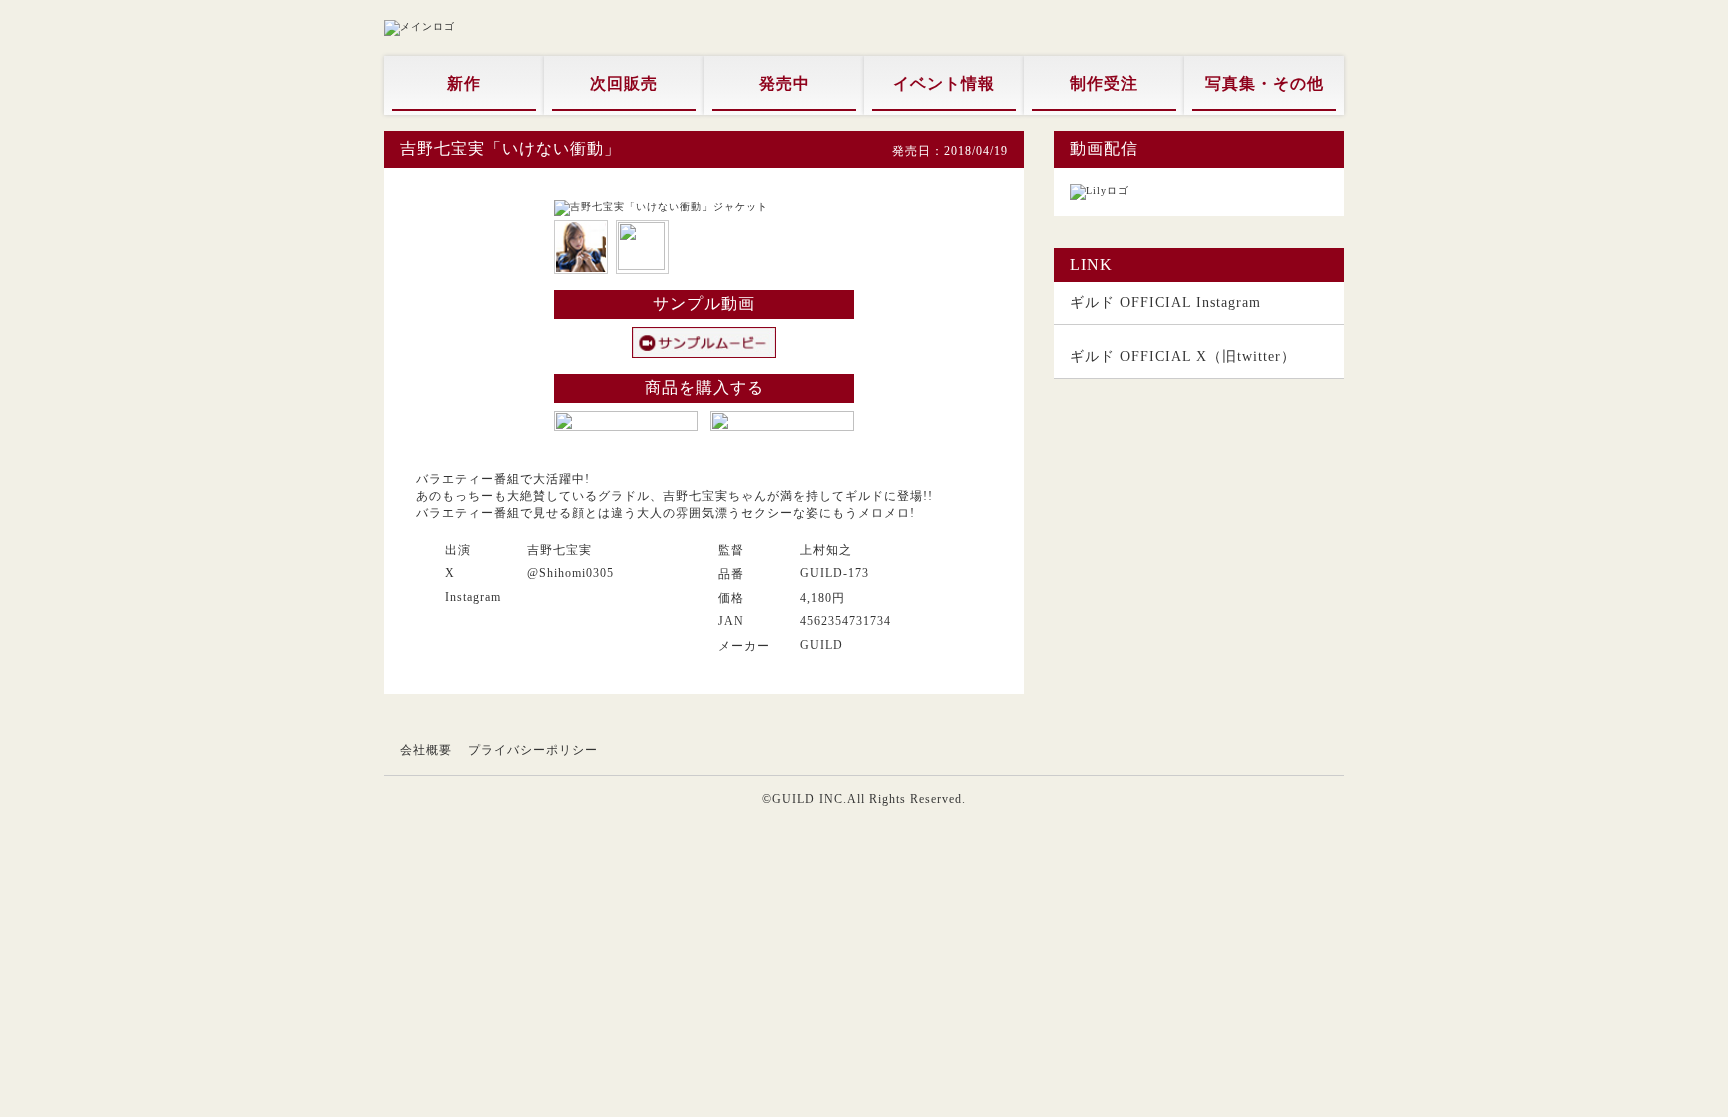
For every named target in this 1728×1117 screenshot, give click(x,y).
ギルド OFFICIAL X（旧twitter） (1183, 356)
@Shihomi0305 (570, 573)
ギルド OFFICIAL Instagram (1165, 302)
